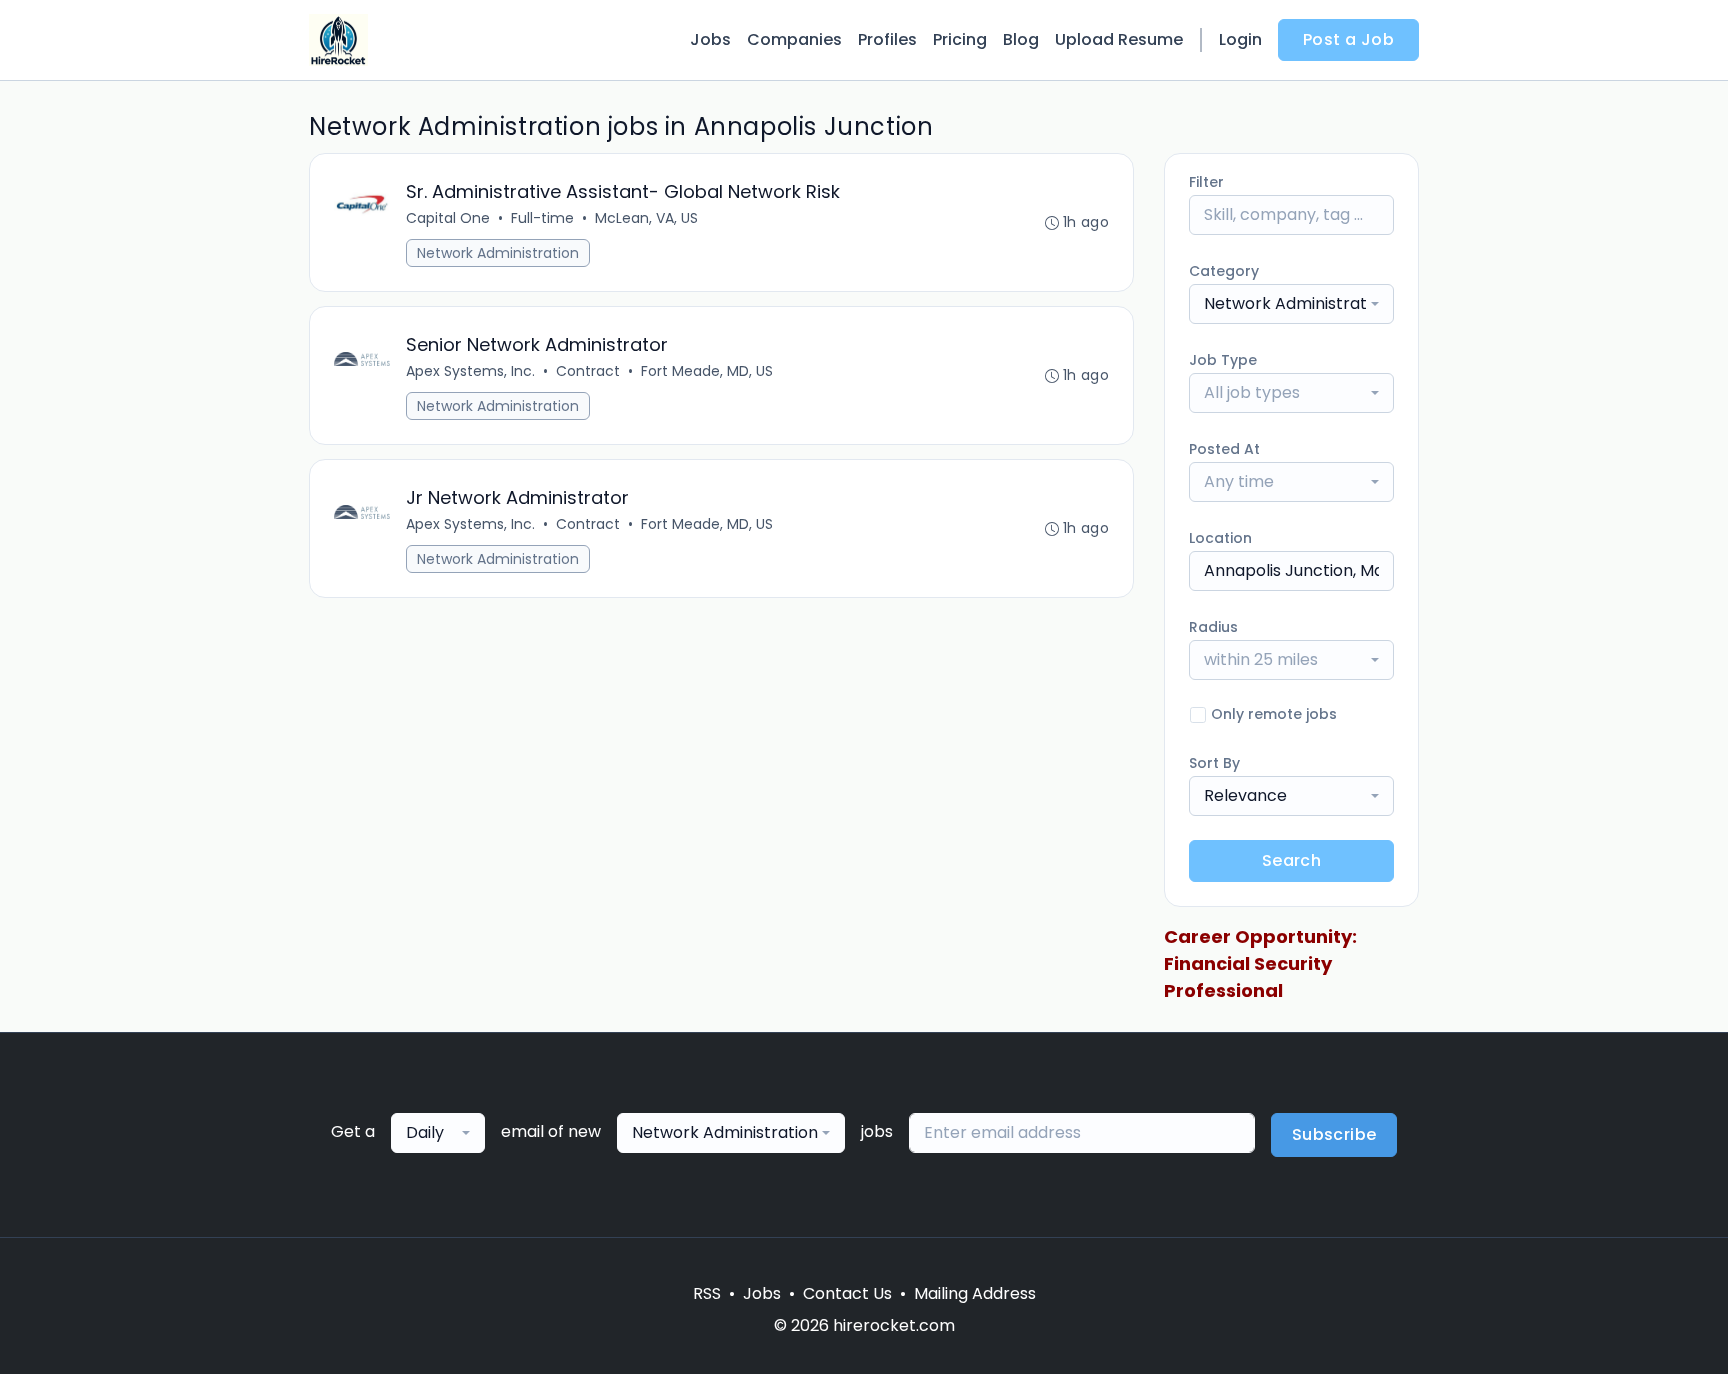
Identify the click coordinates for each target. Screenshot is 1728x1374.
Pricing (960, 39)
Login (1240, 39)
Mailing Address (975, 1293)
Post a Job (1348, 39)
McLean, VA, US (646, 218)
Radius (1213, 627)
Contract (588, 371)
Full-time (542, 218)
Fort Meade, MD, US (707, 371)
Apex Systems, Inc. (470, 371)
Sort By (1214, 763)
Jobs (710, 39)
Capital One (448, 218)
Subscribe (1334, 1134)
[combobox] (1291, 304)
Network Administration (498, 253)
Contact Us (847, 1293)
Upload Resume (1119, 39)
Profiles (887, 39)
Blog (1021, 39)
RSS (707, 1293)
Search (1291, 860)
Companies (794, 39)
